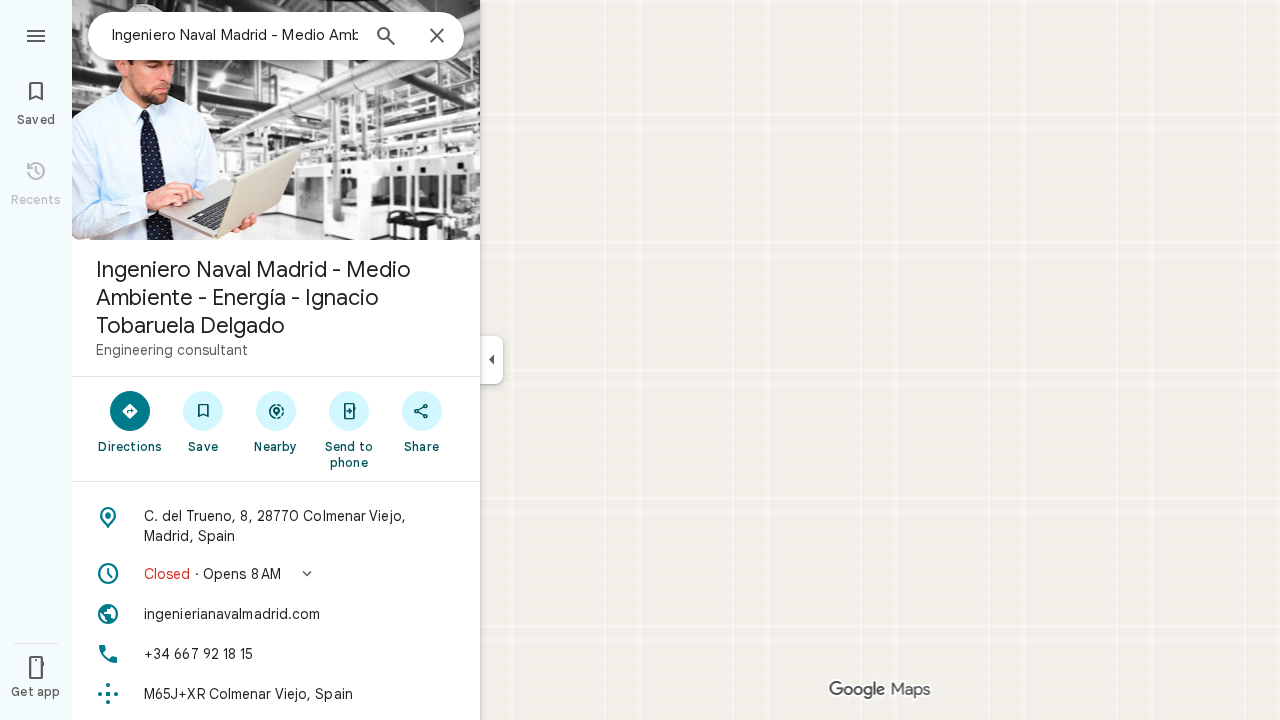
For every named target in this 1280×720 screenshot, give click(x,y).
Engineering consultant (172, 350)
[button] (276, 574)
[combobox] (235, 35)
